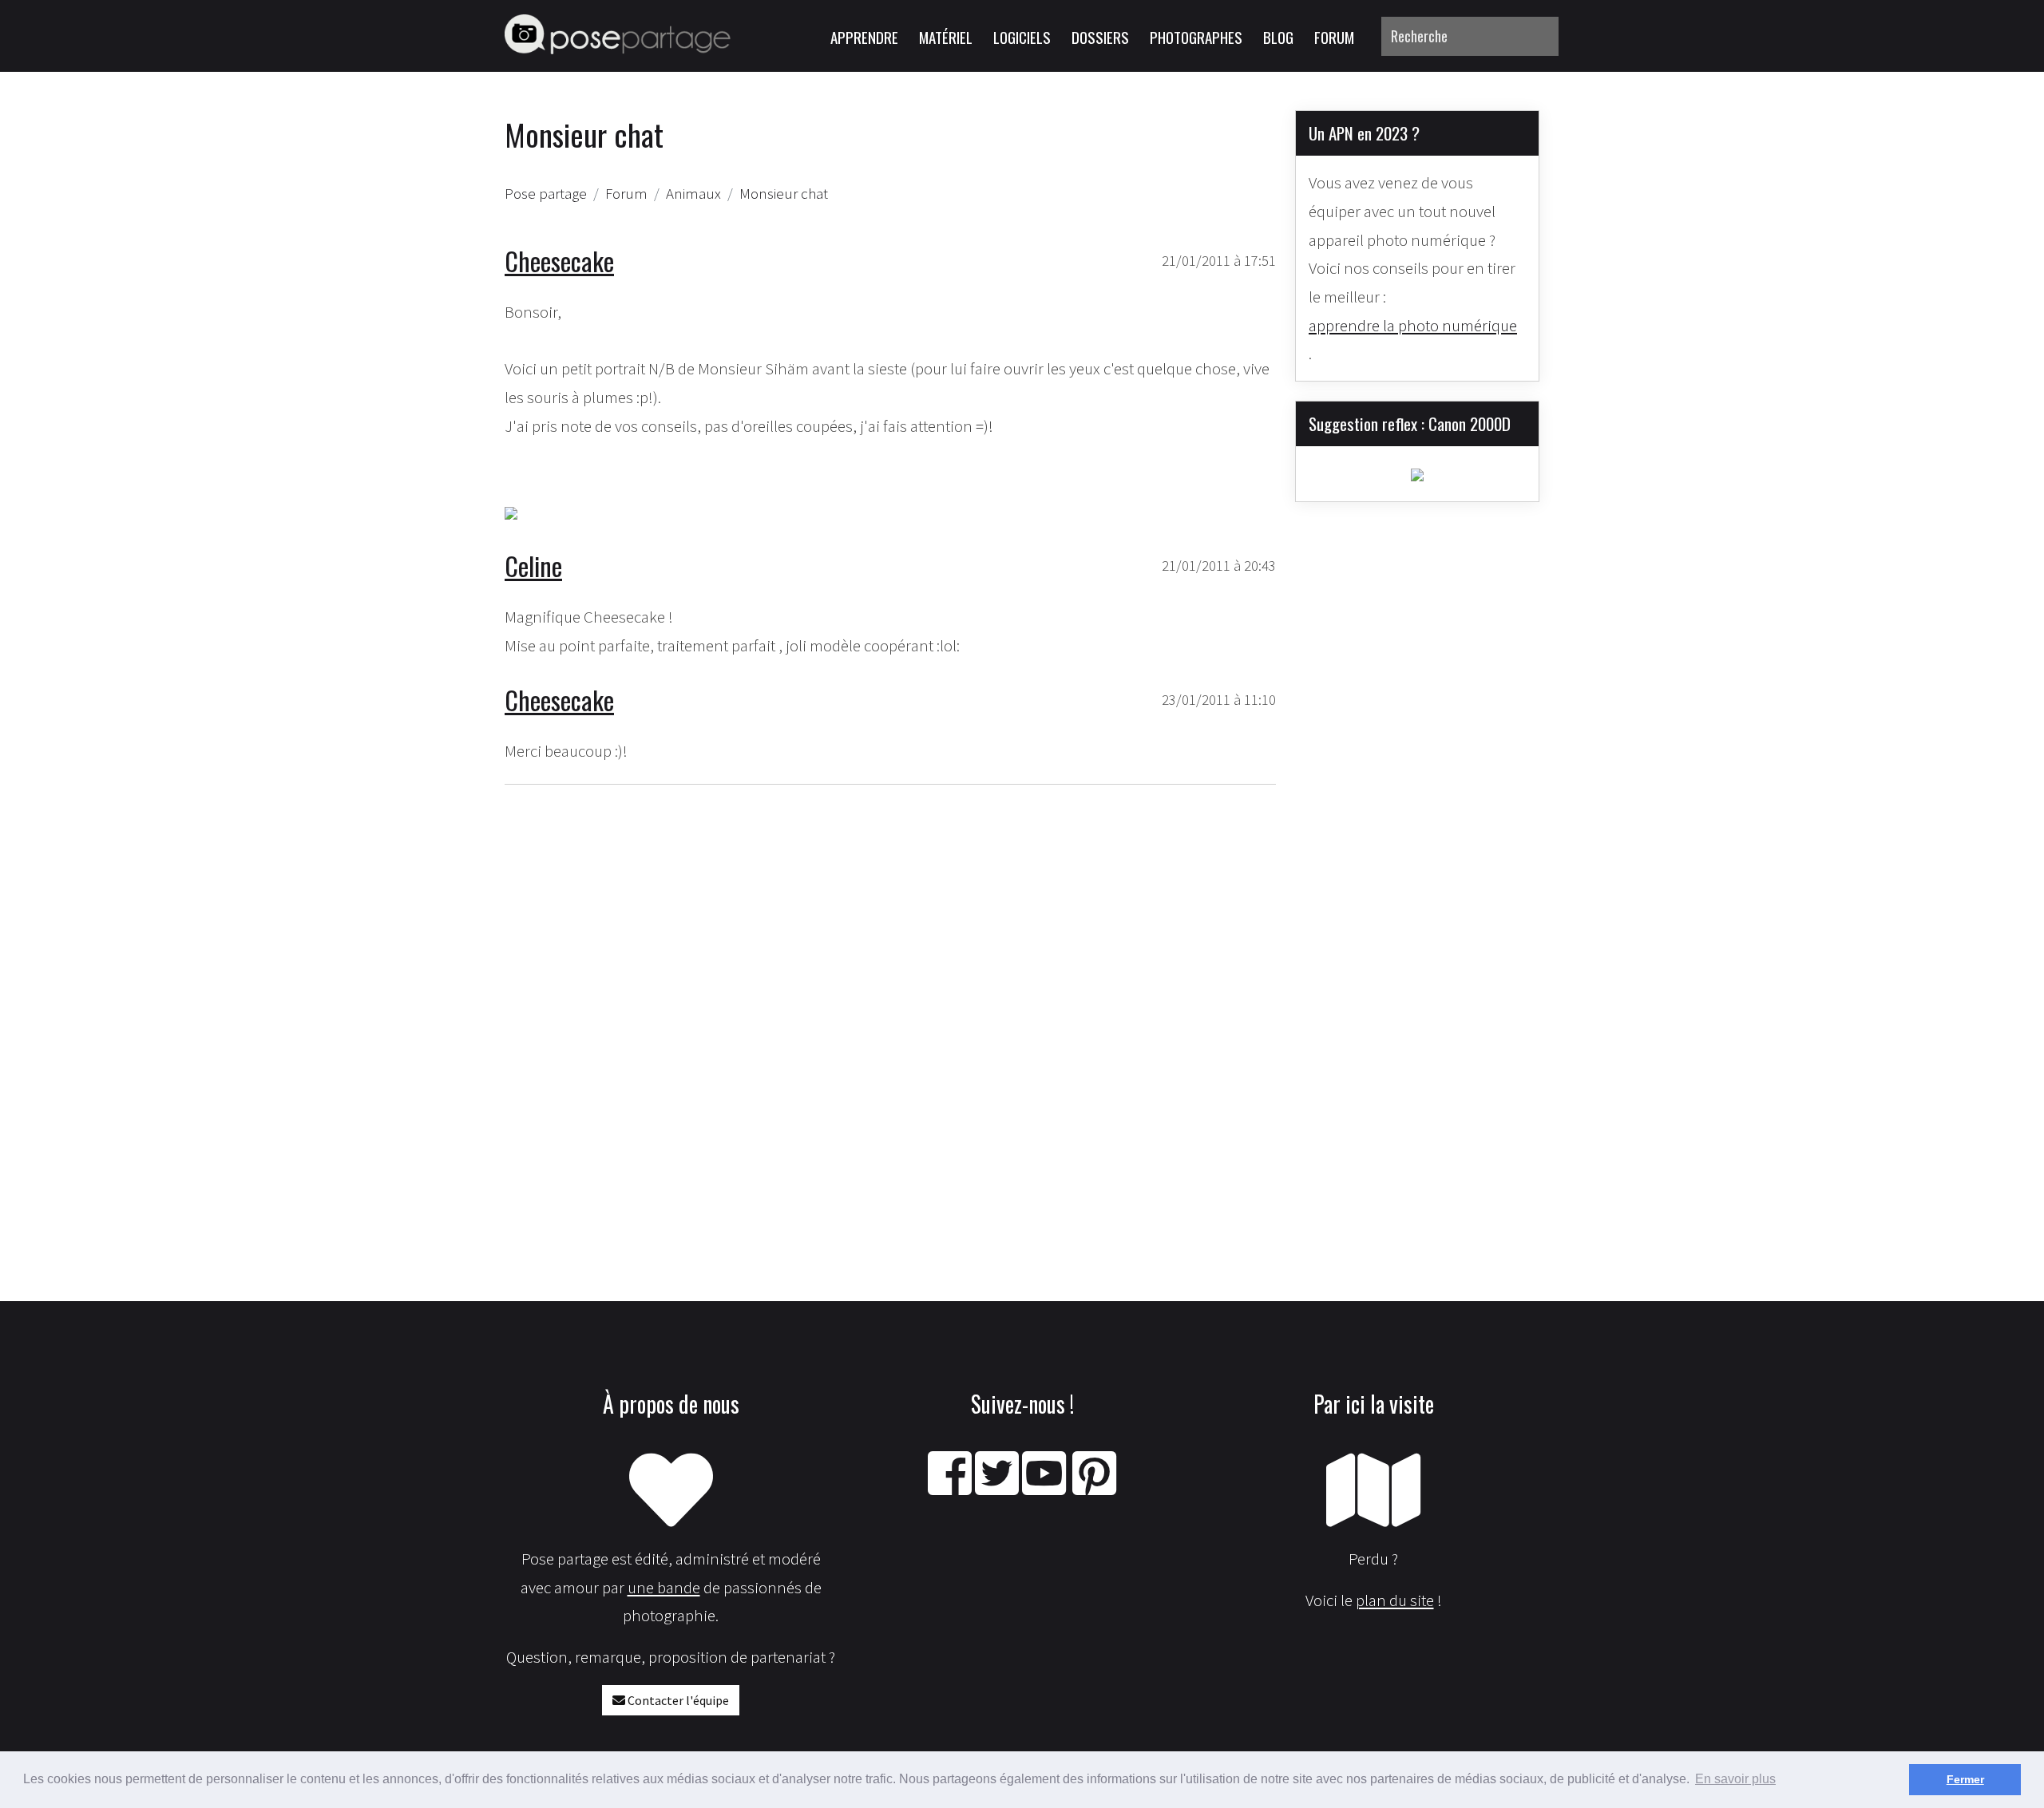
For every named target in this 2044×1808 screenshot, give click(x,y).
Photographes (1196, 37)
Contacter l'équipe (677, 1700)
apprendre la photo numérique (1413, 325)
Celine (533, 566)
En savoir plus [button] (1735, 1779)
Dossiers (1100, 37)
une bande (664, 1587)
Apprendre (864, 37)
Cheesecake (559, 261)
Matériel (946, 37)
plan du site (1395, 1600)
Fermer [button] (1965, 1779)
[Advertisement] (890, 990)
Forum (1334, 37)
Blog (1278, 37)
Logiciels (1022, 37)
